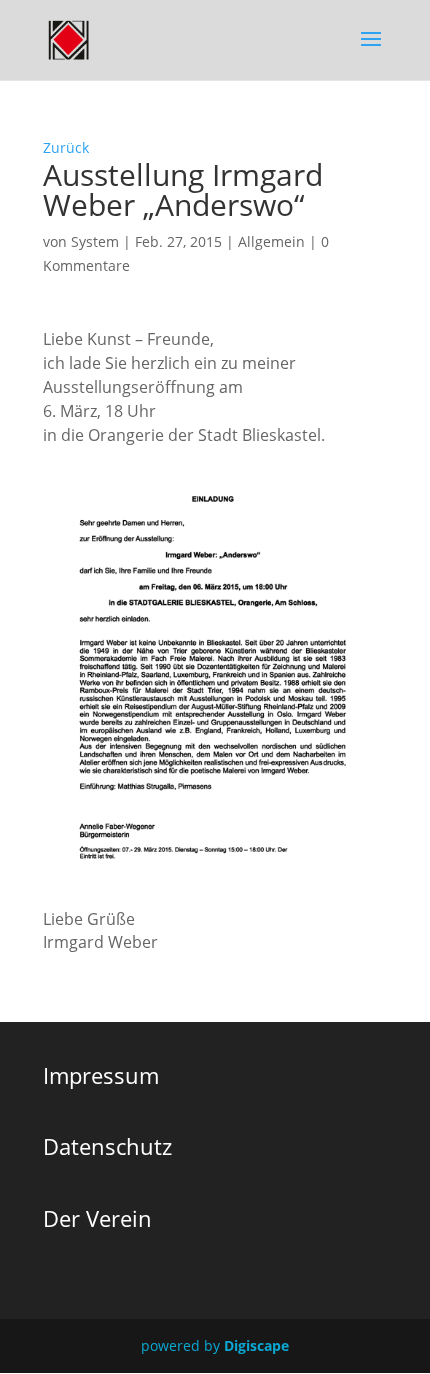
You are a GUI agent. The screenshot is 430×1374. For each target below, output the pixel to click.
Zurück (66, 147)
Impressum (101, 1075)
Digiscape (256, 1345)
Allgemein (271, 241)
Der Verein (97, 1218)
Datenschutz (107, 1146)
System (95, 241)
